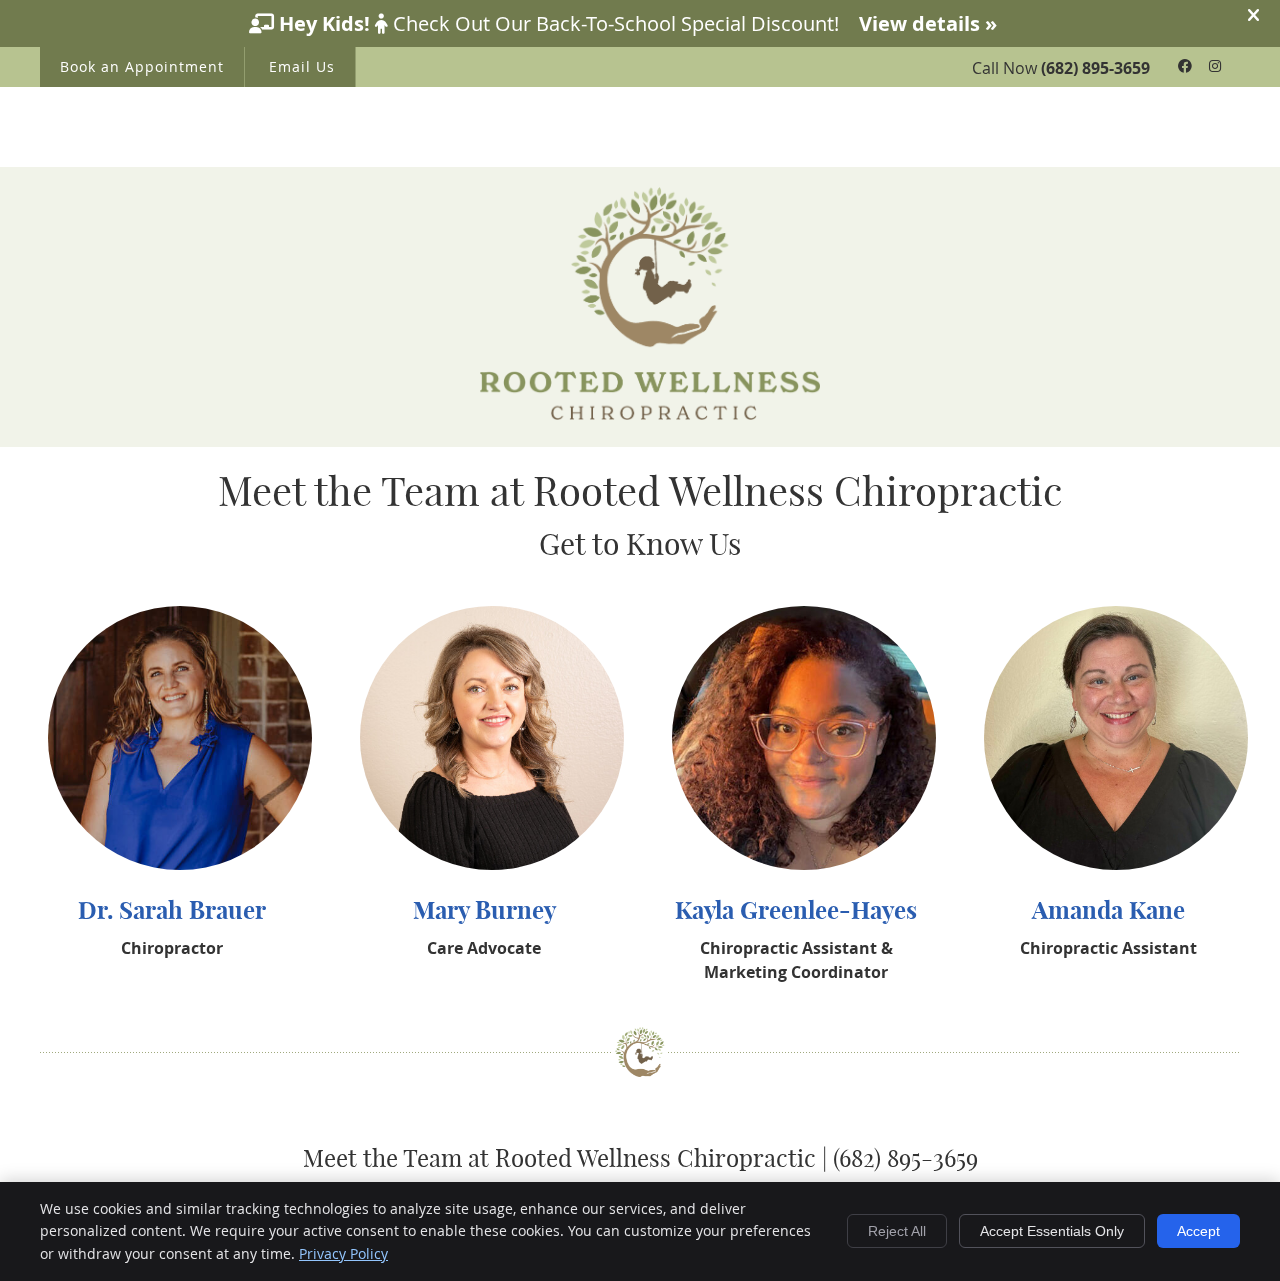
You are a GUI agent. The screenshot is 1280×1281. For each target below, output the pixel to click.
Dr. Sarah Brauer (172, 910)
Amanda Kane (1108, 910)
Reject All (897, 1231)
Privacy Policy (343, 1253)
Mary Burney (484, 910)
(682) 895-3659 (1095, 68)
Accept (1198, 1231)
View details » (928, 23)
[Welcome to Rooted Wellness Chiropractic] (650, 414)
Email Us (302, 66)
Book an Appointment (142, 66)
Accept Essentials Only (1052, 1231)
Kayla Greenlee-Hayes (796, 910)
